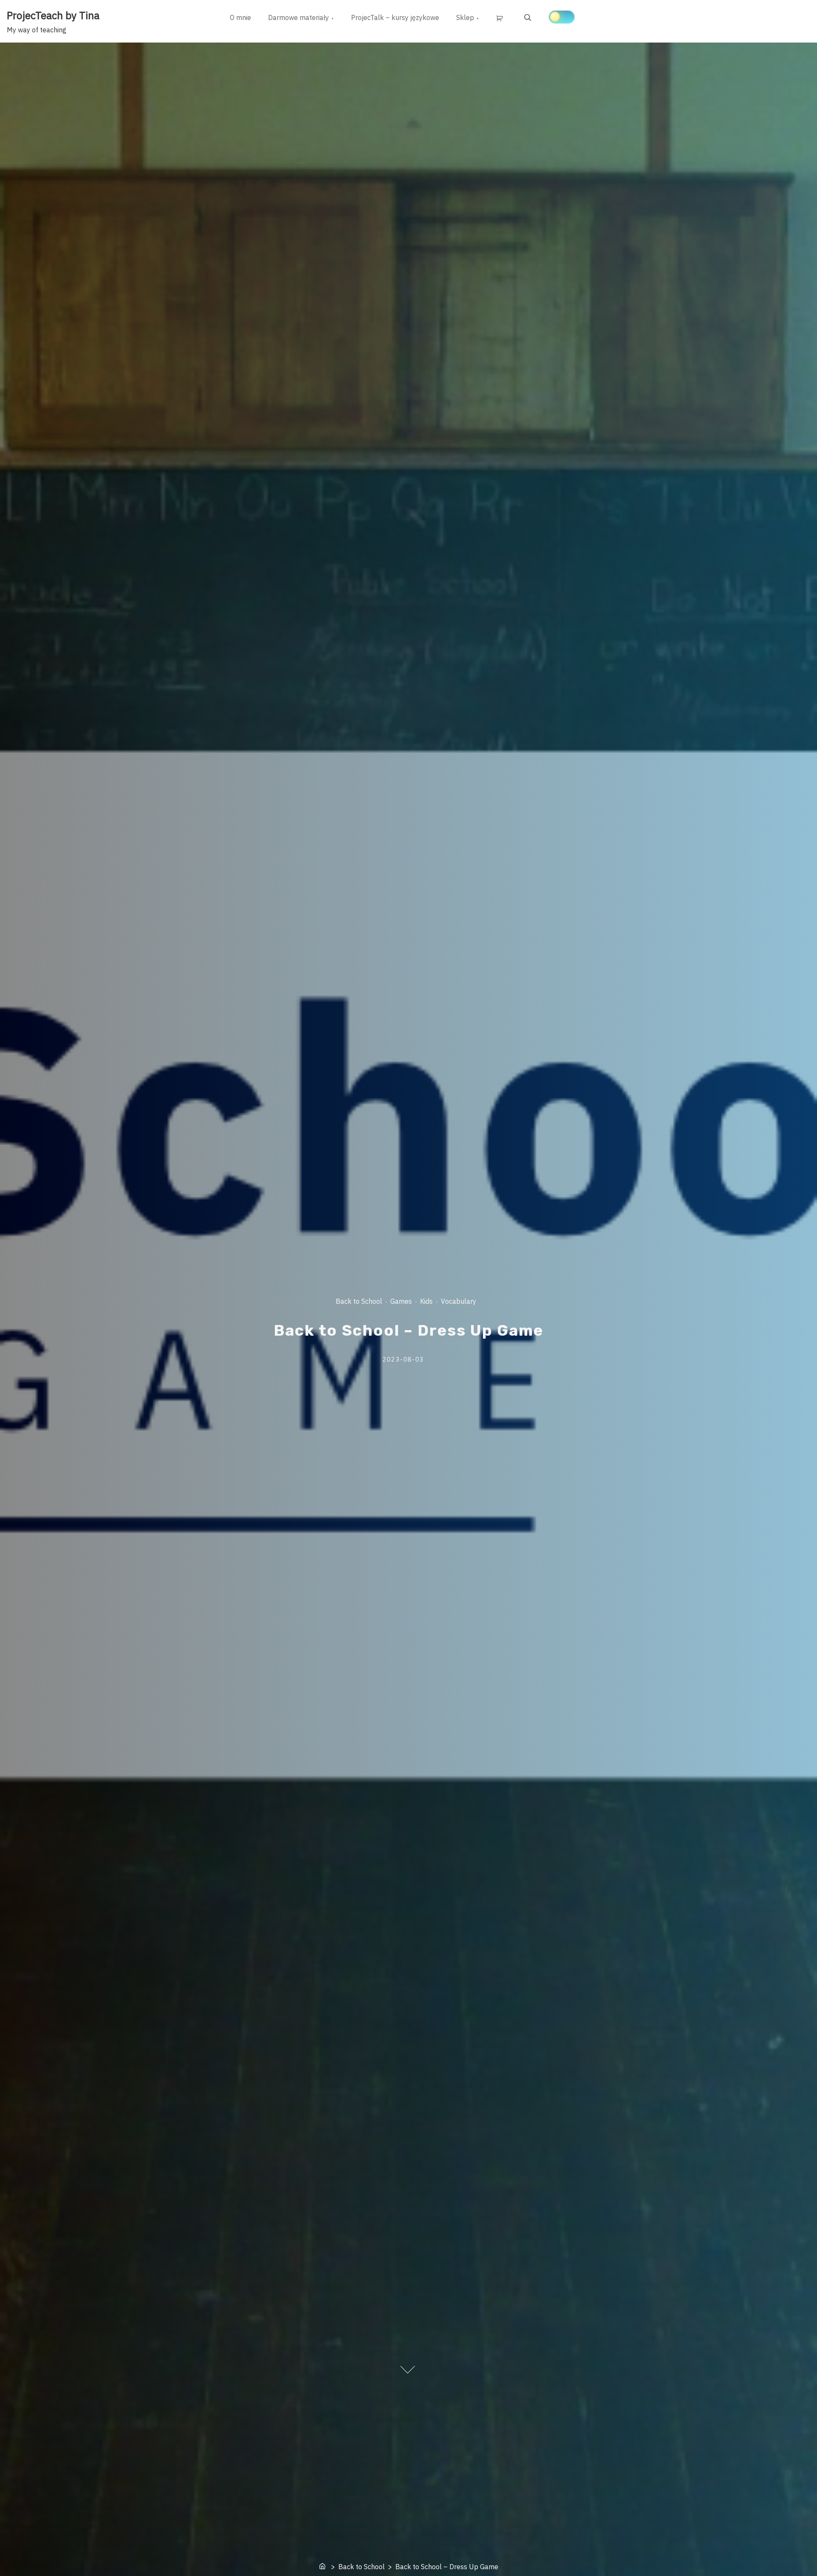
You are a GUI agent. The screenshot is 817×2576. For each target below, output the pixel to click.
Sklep (465, 17)
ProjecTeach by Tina (53, 15)
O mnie (240, 17)
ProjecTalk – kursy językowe (395, 17)
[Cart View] (501, 18)
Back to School (359, 1301)
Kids (426, 1301)
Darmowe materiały (299, 17)
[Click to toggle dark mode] (562, 17)
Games (401, 1301)
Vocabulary (458, 1301)
